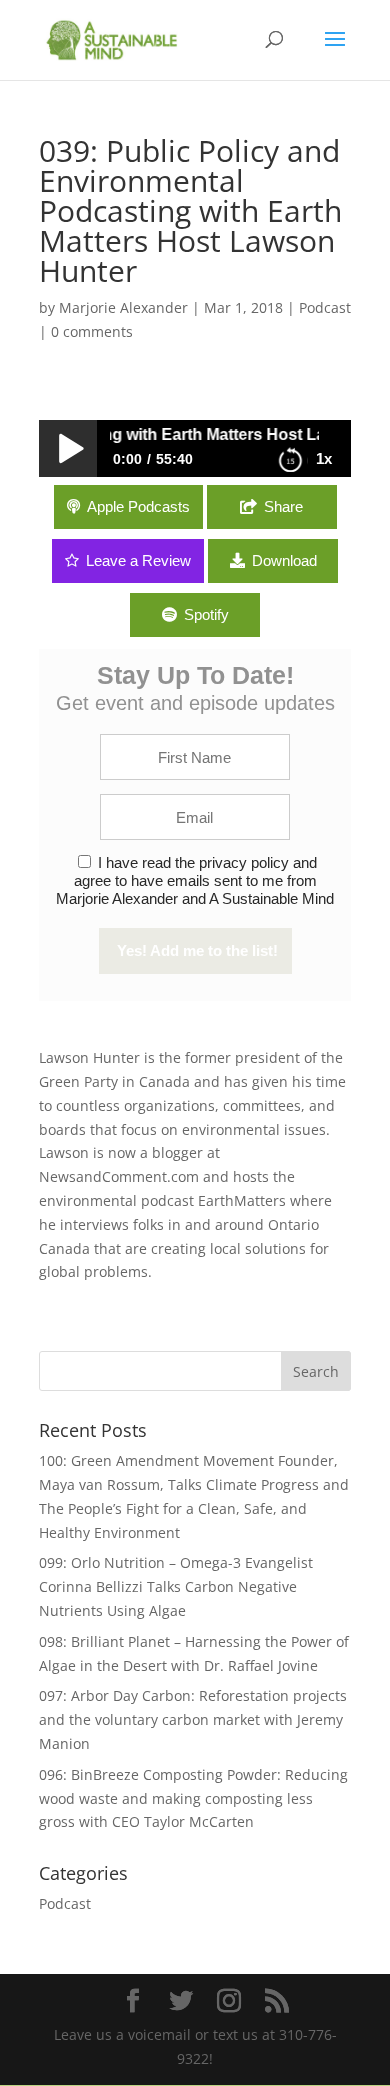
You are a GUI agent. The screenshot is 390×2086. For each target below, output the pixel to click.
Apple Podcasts (138, 506)
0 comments (92, 331)
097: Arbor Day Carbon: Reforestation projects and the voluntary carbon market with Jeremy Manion (193, 1719)
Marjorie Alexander (123, 307)
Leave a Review (138, 560)
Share (283, 506)
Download (284, 560)
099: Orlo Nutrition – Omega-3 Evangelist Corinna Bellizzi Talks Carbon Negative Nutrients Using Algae (176, 1586)
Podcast (325, 307)
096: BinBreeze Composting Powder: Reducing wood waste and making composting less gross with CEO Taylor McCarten (193, 1798)
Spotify (206, 614)
